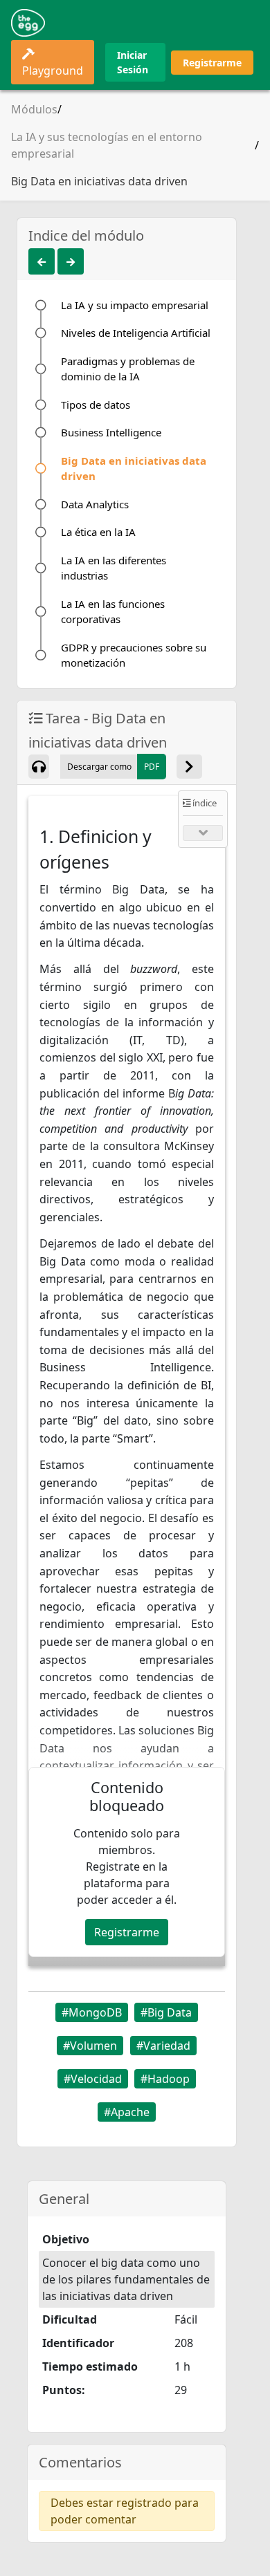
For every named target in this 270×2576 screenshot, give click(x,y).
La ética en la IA (98, 532)
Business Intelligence (111, 432)
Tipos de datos (96, 405)
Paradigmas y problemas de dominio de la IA (128, 369)
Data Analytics (95, 504)
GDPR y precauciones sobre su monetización (134, 655)
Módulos (34, 109)
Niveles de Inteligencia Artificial (136, 333)
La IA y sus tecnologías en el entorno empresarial (107, 145)
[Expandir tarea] (189, 767)
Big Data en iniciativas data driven (99, 181)
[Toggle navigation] (240, 23)
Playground (53, 71)
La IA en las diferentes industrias (114, 568)
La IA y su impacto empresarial (135, 305)
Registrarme (212, 63)
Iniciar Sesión (133, 62)
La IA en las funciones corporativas (113, 612)
